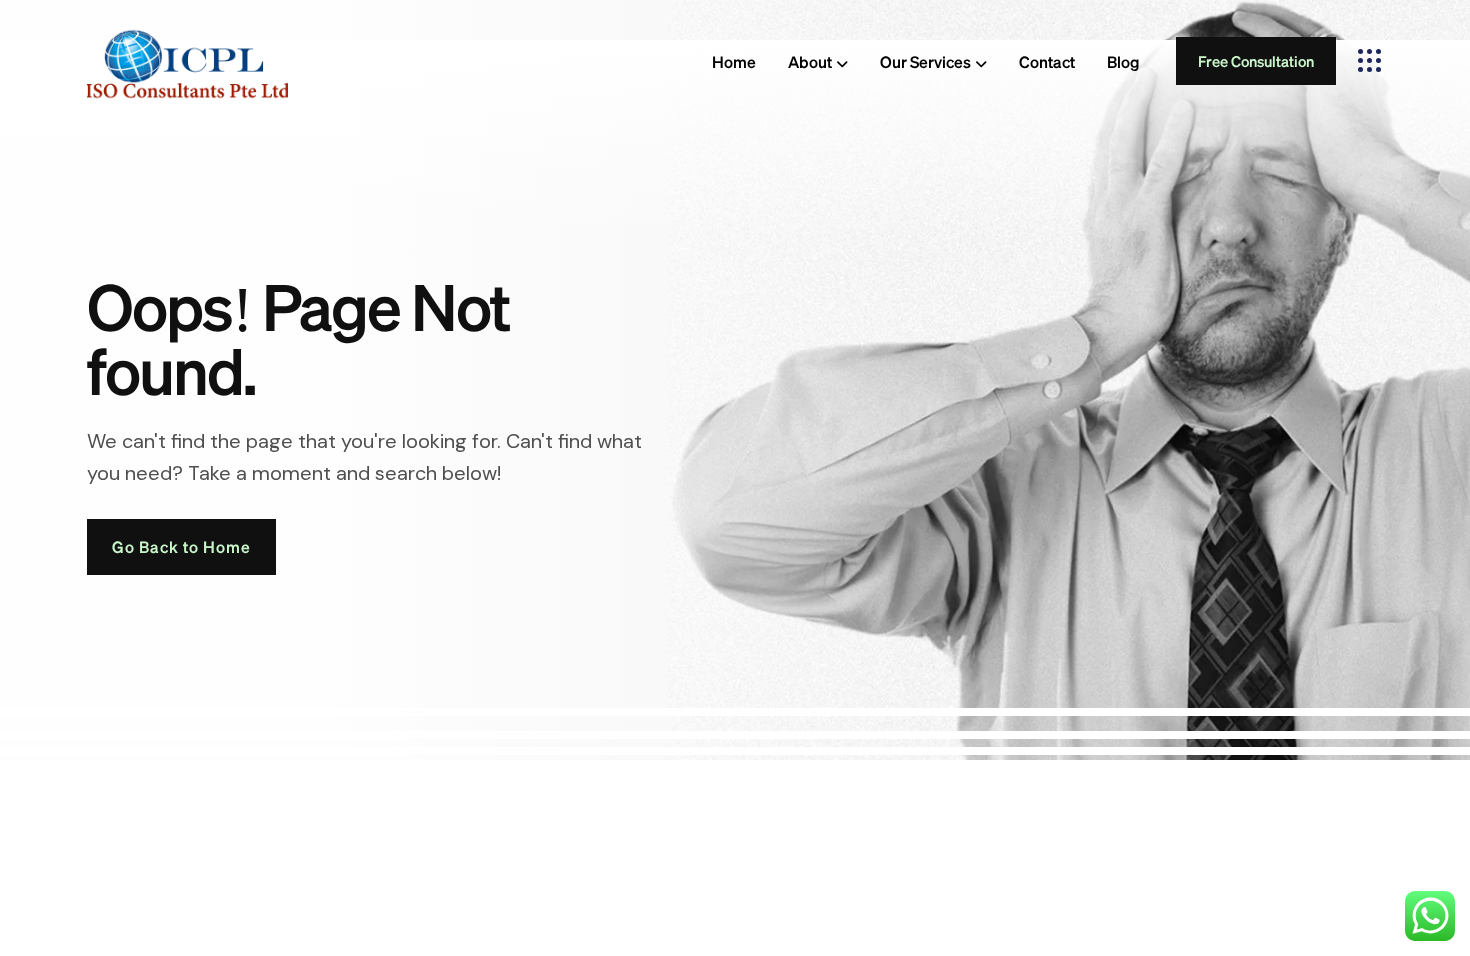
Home (734, 61)
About (810, 61)
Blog (1123, 61)
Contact (1047, 61)
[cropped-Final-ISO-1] (187, 60)
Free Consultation (1256, 61)
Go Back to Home (181, 546)
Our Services (925, 61)
